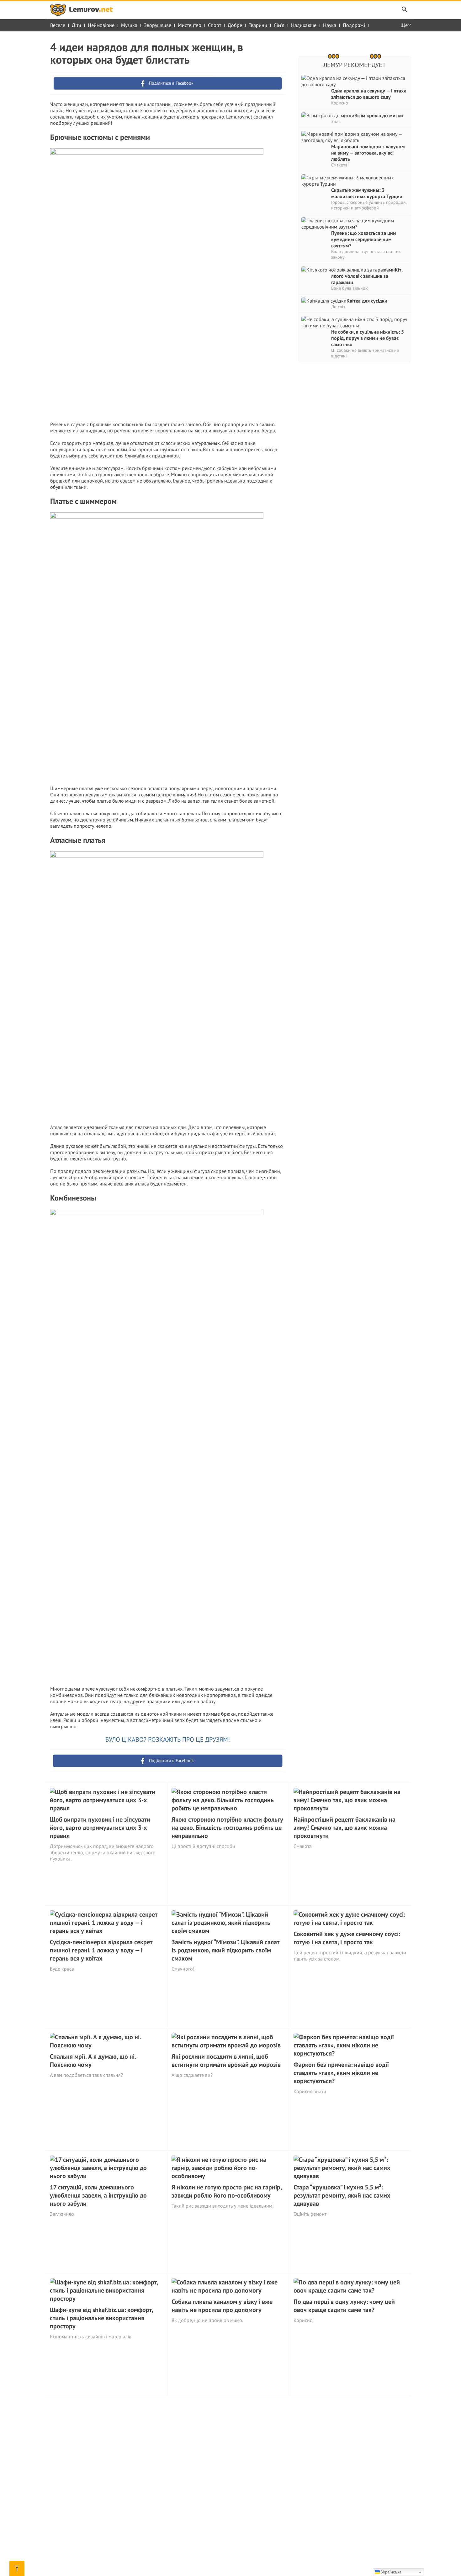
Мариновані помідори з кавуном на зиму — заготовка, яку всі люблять (368, 153)
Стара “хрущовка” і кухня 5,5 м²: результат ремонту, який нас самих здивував (342, 2195)
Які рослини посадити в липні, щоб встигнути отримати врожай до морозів (226, 2061)
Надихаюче (304, 25)
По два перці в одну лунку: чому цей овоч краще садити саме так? (344, 2306)
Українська (391, 2572)
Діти (77, 25)
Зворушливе (158, 25)
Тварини (258, 25)
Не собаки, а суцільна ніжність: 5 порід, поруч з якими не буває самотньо (368, 338)
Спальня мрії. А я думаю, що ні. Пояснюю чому (93, 2061)
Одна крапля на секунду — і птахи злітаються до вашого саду (369, 94)
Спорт (215, 25)
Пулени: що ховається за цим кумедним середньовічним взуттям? (364, 239)
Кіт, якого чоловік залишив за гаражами (367, 276)
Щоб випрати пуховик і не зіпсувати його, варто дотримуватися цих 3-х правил (100, 1828)
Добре (235, 25)
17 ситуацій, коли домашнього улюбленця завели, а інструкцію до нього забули (98, 2195)
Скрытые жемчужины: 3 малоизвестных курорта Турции (367, 193)
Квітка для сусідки (367, 301)
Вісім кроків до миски (379, 115)
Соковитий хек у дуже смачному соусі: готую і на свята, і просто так (347, 1938)
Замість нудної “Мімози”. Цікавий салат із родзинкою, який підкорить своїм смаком (225, 1950)
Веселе (58, 25)
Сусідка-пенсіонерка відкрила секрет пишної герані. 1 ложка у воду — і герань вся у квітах (101, 1950)
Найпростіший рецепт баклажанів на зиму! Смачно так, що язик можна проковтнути (344, 1828)
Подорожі (354, 25)
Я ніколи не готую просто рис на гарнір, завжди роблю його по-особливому (227, 2191)
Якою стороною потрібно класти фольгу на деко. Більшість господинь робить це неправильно (227, 1828)
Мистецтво (190, 25)
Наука (330, 25)
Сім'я (279, 25)
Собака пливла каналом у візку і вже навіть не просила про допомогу (222, 2306)
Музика (129, 25)
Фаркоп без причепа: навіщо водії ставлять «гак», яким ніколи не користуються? (341, 2073)
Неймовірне (101, 25)
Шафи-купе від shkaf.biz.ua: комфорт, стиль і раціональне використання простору (101, 2318)
